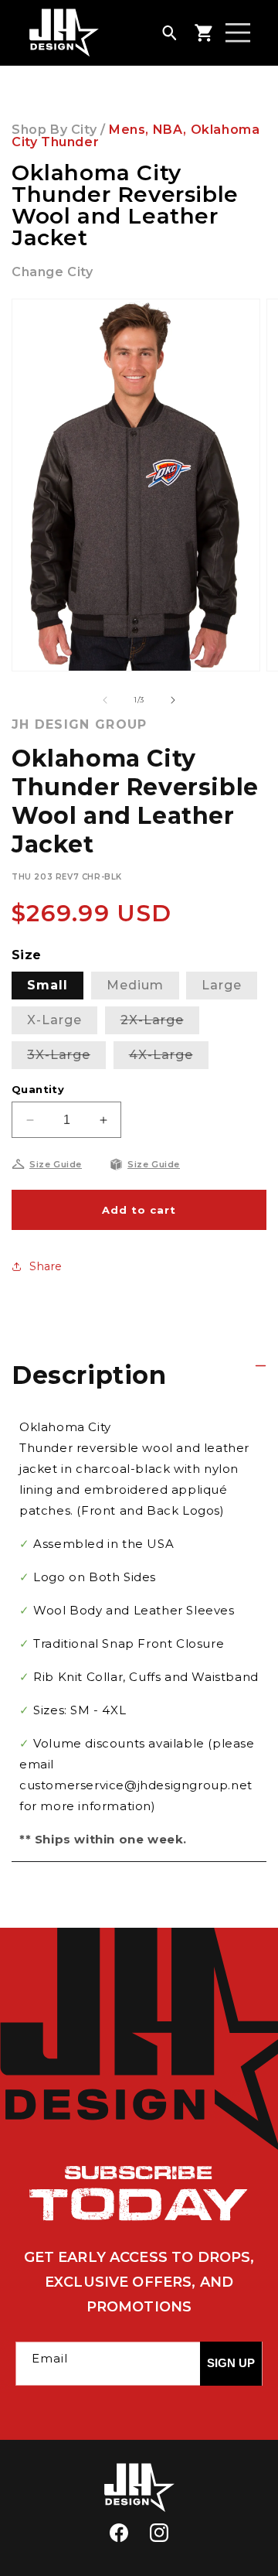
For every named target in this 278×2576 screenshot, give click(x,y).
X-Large (54, 1020)
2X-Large (160, 1023)
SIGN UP (231, 2363)
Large (222, 985)
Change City (53, 272)
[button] (169, 32)
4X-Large (169, 1058)
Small (47, 985)
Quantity (38, 1089)
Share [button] (46, 1266)
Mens (127, 130)
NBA (168, 130)
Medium (135, 985)
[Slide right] (173, 700)
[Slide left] (105, 700)
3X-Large (66, 1058)
